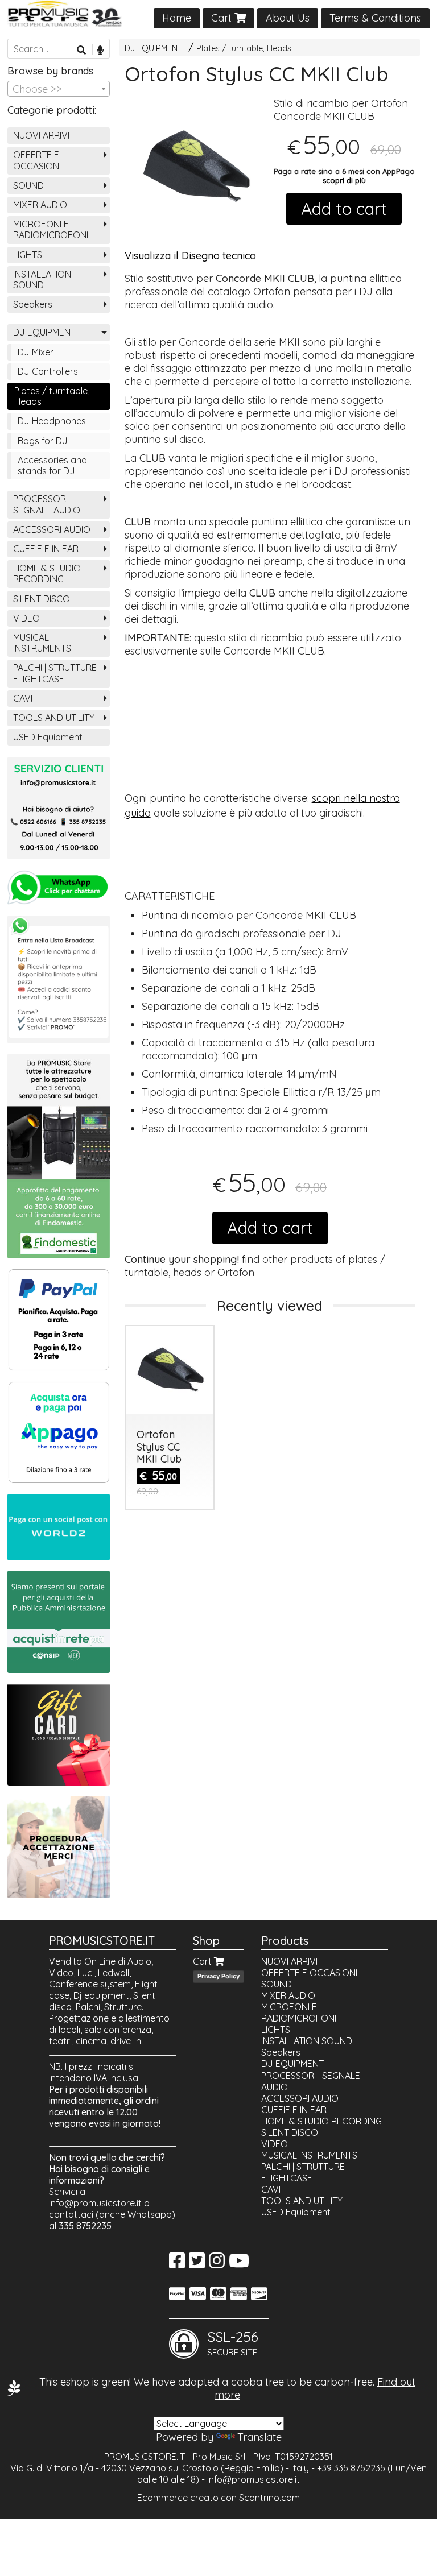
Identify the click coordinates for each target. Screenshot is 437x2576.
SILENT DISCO (42, 599)
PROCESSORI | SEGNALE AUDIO (47, 504)
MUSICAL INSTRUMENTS (42, 643)
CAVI (23, 698)
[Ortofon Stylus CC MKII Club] (195, 167)
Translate (259, 2437)
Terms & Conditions (375, 18)
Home (177, 18)
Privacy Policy (218, 1976)
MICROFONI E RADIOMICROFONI (51, 229)
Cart (223, 18)
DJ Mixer (36, 352)
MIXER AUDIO (40, 205)
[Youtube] (239, 2264)
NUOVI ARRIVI (41, 135)
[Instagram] (217, 2264)
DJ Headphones (52, 421)
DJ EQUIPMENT (154, 48)
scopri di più (344, 180)
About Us (288, 18)
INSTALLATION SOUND (42, 279)
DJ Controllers (48, 371)
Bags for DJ (43, 441)
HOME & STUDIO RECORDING (47, 573)
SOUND (28, 185)
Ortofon (236, 1272)
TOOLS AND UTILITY (54, 718)
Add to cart (344, 209)
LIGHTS (28, 255)
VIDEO (26, 618)
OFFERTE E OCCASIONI (37, 160)
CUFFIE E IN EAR (46, 549)
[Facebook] (177, 2264)
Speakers (33, 304)
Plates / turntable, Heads (244, 48)
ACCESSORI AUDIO (52, 529)
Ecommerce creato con (218, 2498)
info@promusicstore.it (95, 2203)
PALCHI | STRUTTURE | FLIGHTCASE (57, 673)
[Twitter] (197, 2264)
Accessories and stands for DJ (52, 465)
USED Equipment (48, 737)
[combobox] (59, 89)
